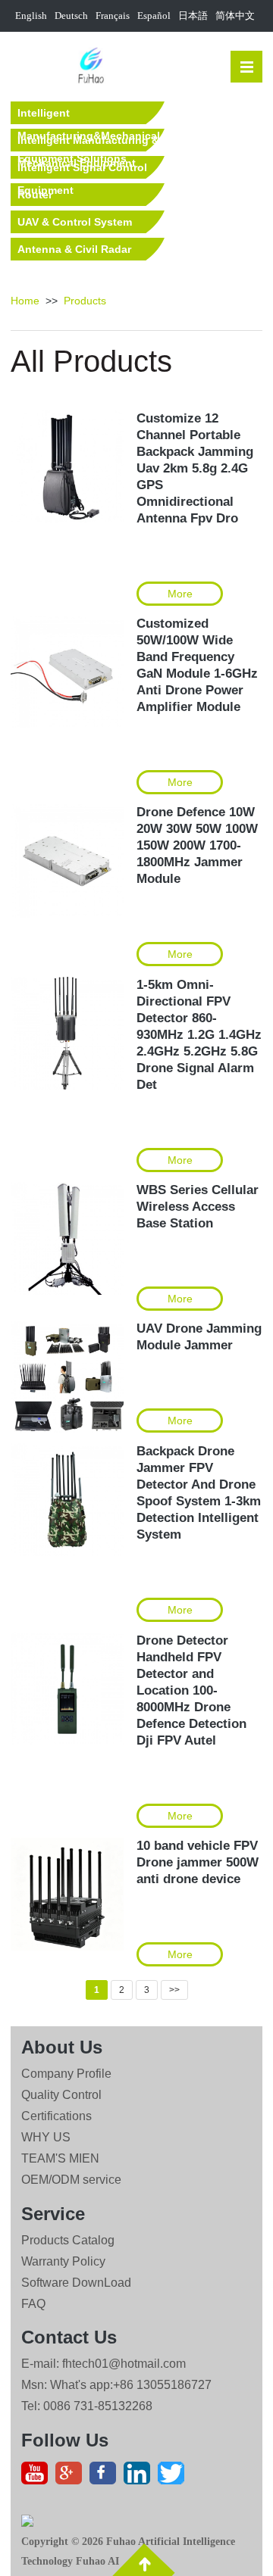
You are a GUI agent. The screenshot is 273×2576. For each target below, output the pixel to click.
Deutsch (71, 16)
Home (25, 301)
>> (174, 1990)
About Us (62, 2047)
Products (85, 301)
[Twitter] (175, 2477)
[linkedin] (141, 2477)
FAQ (33, 2304)
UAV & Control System (75, 222)
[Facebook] (107, 2477)
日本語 (193, 16)
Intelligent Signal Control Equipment (82, 170)
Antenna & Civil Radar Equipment (74, 252)
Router (35, 195)
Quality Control (61, 2095)
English (31, 16)
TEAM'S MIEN (60, 2158)
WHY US (46, 2137)
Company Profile (66, 2074)
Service (53, 2214)
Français (113, 16)
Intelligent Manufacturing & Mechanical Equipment (88, 143)
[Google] (72, 2477)
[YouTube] (38, 2477)
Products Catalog (68, 2240)
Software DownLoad (76, 2283)
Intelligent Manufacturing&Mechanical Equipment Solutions (89, 115)
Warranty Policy (63, 2261)
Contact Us (69, 2337)
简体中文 (235, 16)
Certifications (56, 2116)
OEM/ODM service (71, 2180)
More (180, 594)
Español (154, 16)
